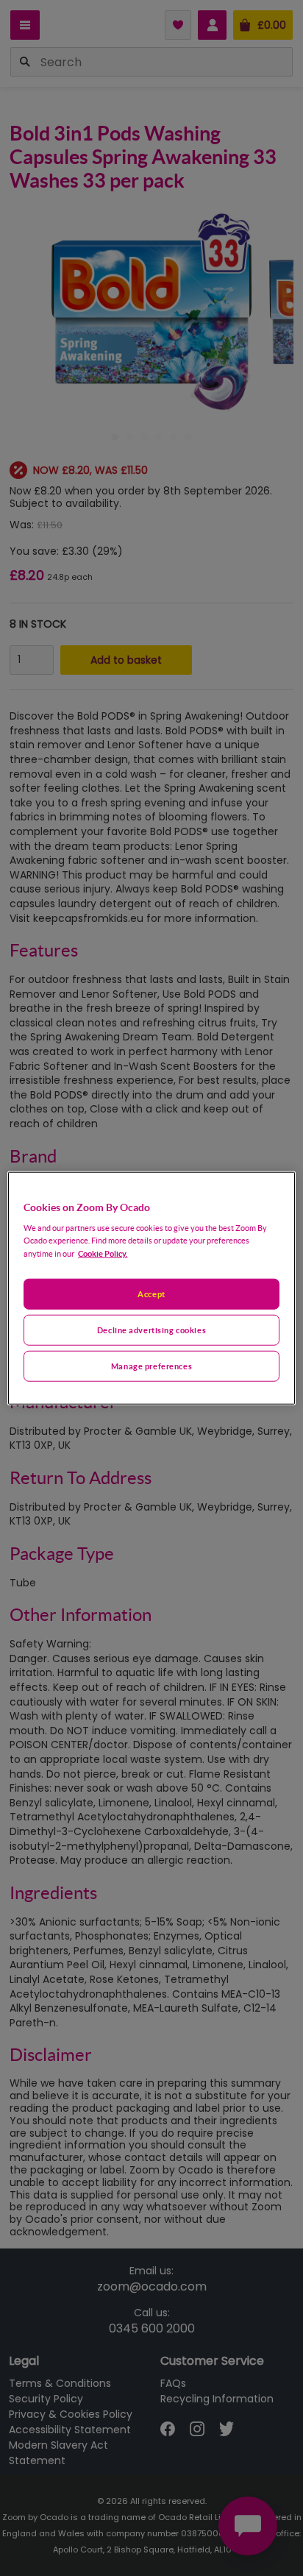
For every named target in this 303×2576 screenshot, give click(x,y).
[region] (151, 1288)
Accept (151, 1294)
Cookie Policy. (103, 1253)
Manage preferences (151, 1366)
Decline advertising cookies (151, 1330)
